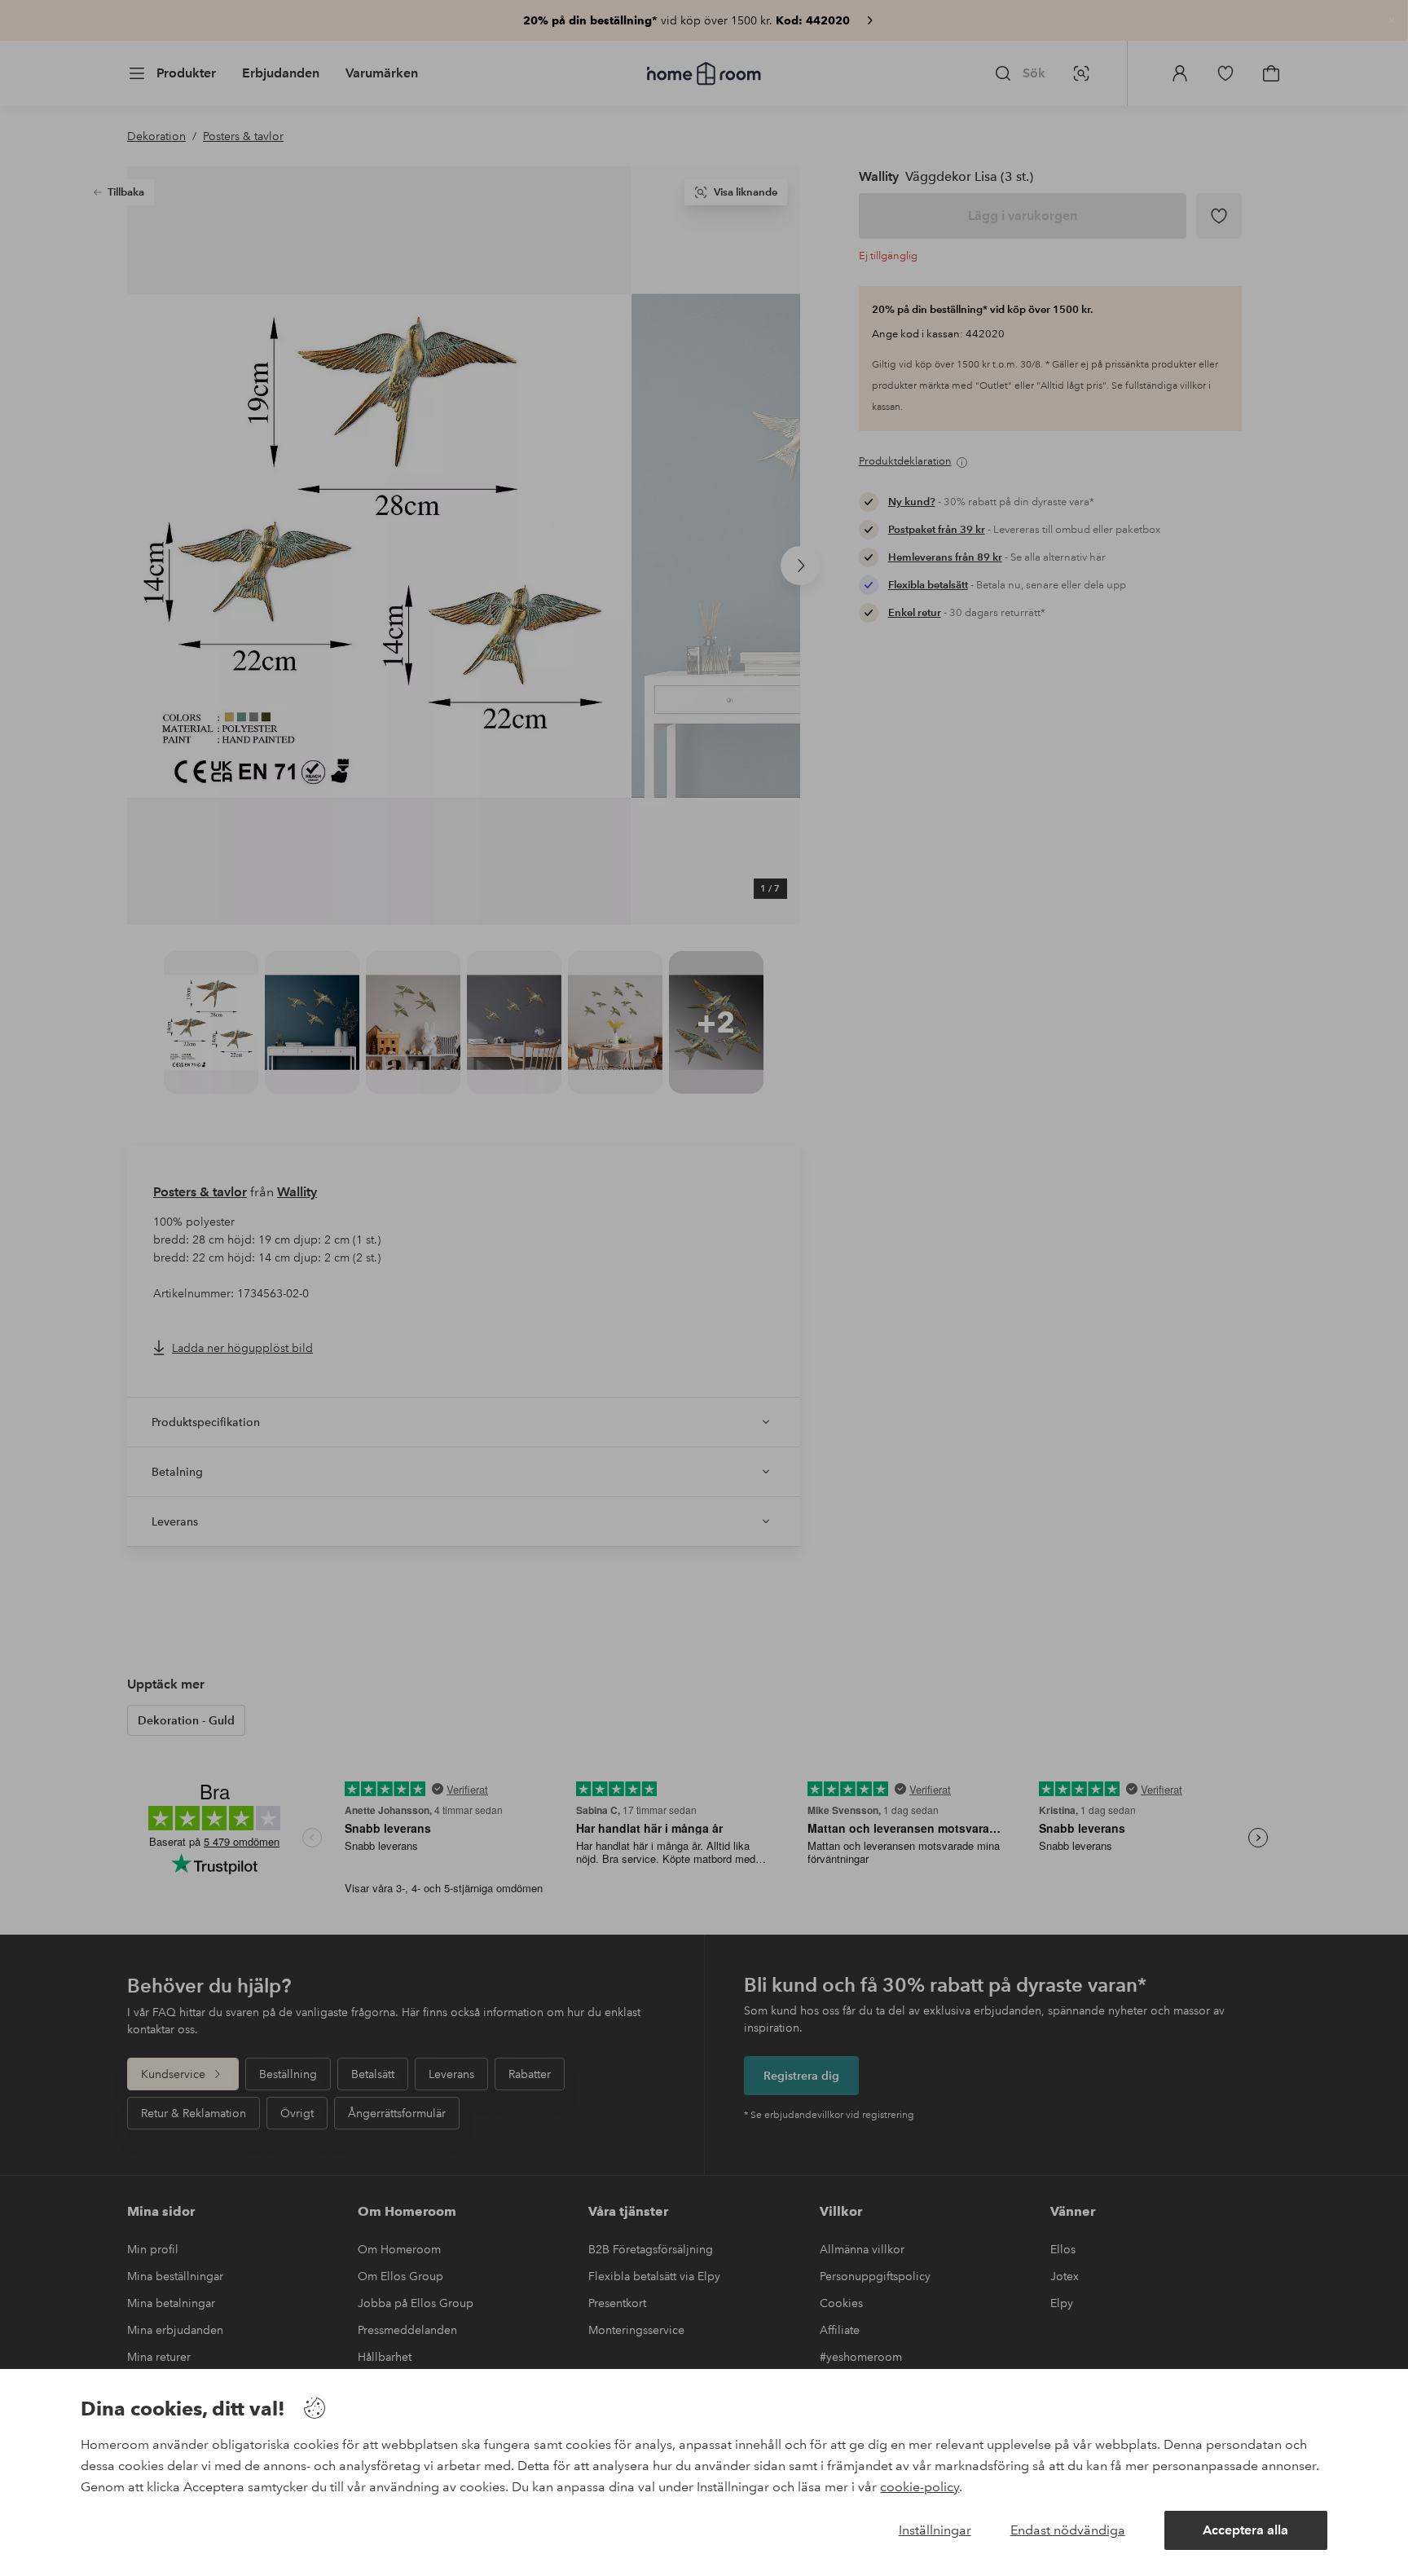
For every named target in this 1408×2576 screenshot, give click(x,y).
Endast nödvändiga (1068, 2530)
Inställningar (935, 2530)
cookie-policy (920, 2487)
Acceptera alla (1245, 2530)
